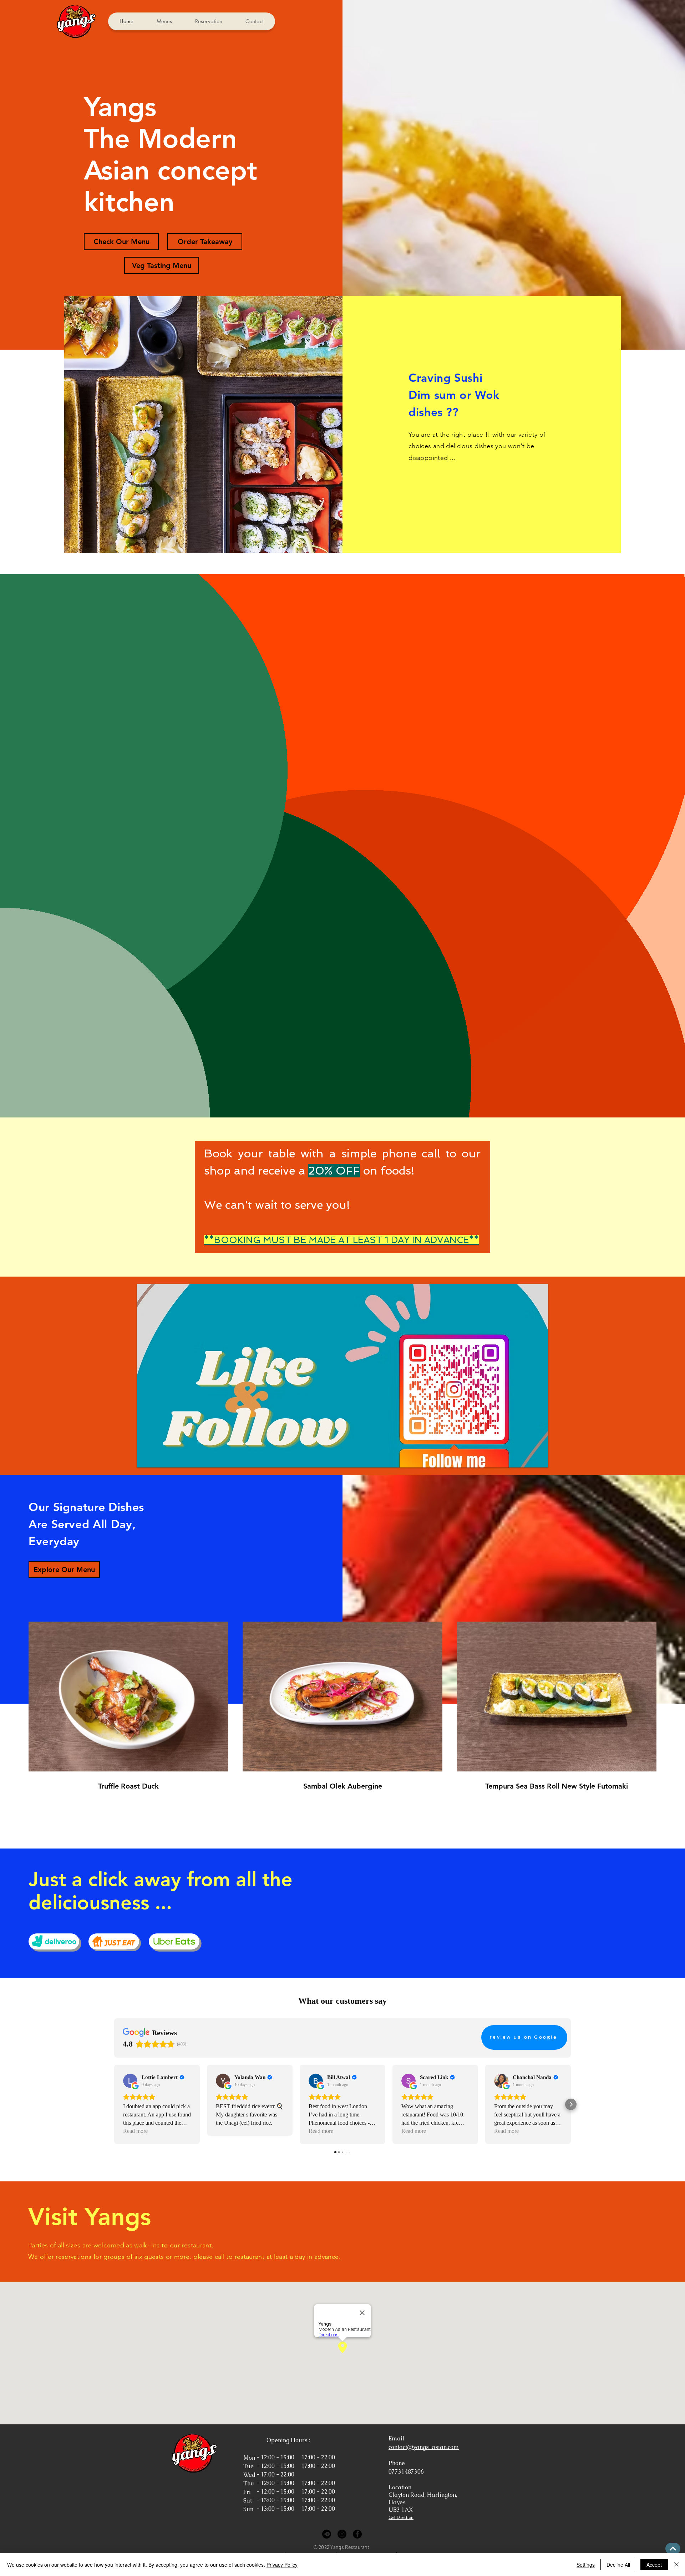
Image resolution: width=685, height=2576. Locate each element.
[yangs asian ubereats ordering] (174, 1941)
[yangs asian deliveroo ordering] (54, 1941)
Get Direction (401, 2517)
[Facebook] (357, 2534)
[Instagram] (342, 2534)
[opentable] (327, 2534)
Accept (654, 2565)
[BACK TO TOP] (673, 2549)
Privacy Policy (282, 2565)
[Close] (676, 2565)
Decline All (618, 2565)
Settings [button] (586, 2565)
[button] (342, 1376)
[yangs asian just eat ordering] (114, 1941)
